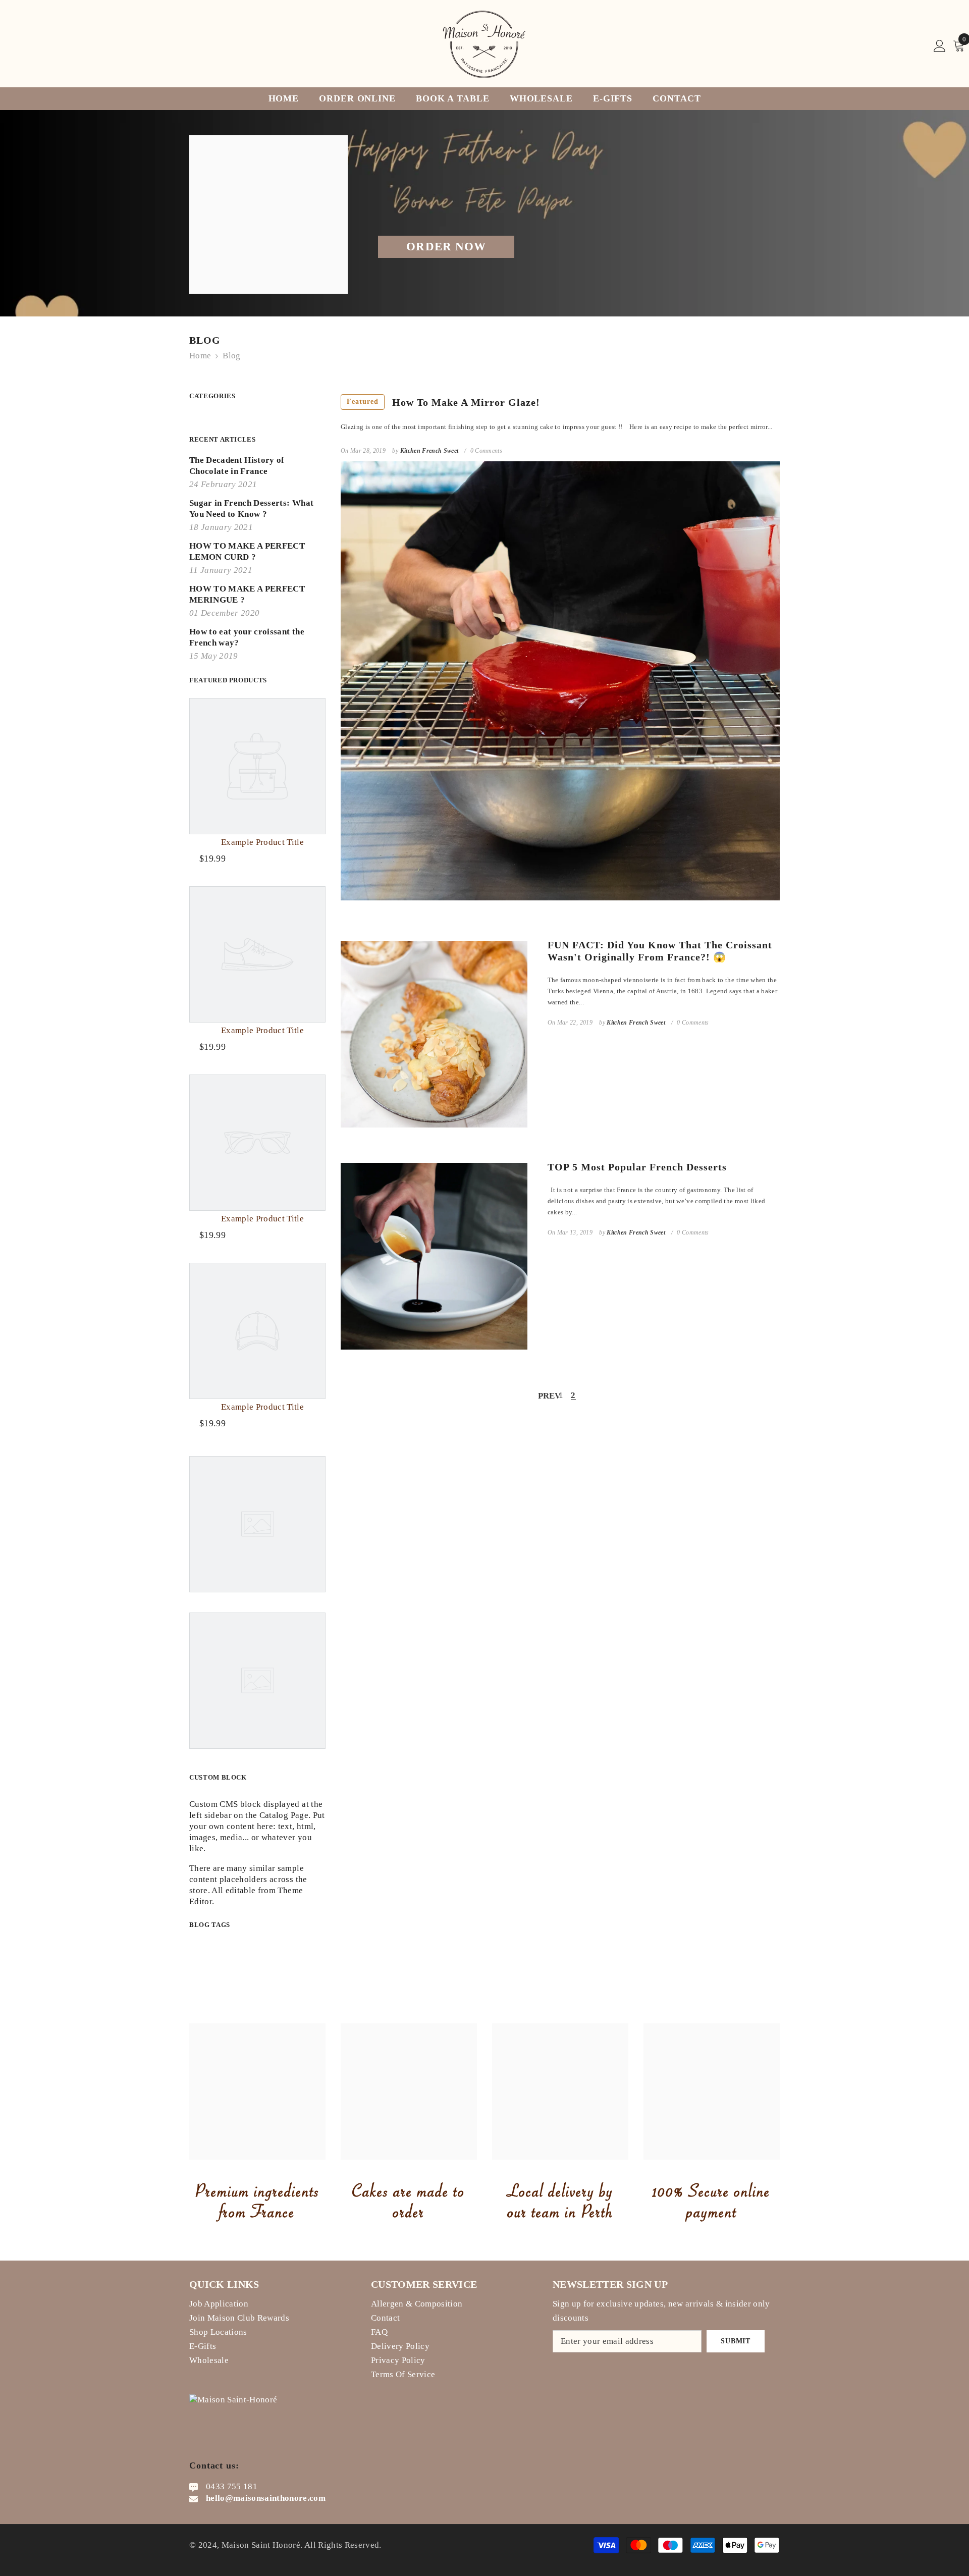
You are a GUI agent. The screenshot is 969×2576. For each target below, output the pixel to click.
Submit (735, 2341)
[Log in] (940, 46)
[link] (257, 2091)
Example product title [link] (262, 842)
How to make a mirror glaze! (443, 402)
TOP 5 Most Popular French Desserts (637, 1167)
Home (200, 356)
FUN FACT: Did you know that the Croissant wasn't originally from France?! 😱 (660, 951)
